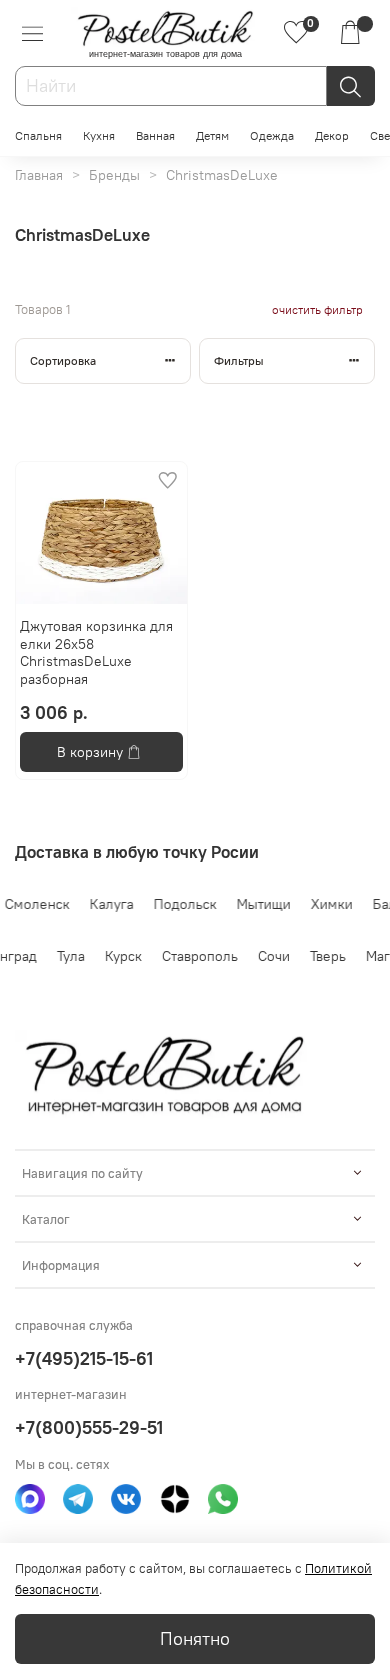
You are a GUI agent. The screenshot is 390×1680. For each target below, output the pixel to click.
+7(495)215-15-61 (84, 1358)
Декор (332, 135)
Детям (212, 135)
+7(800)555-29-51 (89, 1427)
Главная (39, 175)
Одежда (272, 135)
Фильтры (239, 360)
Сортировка (63, 360)
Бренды (114, 175)
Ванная (155, 135)
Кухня (99, 135)
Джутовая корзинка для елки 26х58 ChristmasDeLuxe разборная (96, 652)
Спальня (38, 135)
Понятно (195, 1639)
